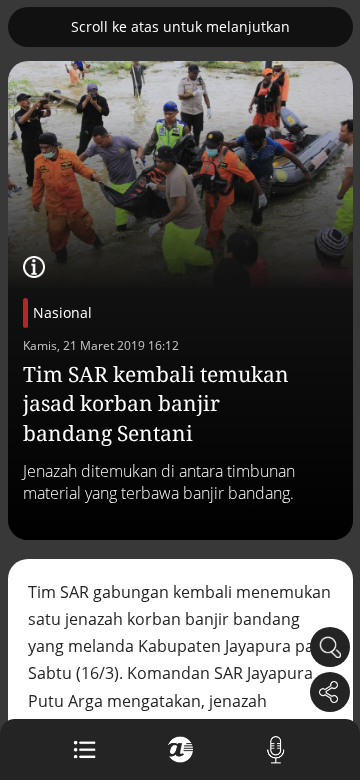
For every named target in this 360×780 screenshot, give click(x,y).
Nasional (62, 312)
